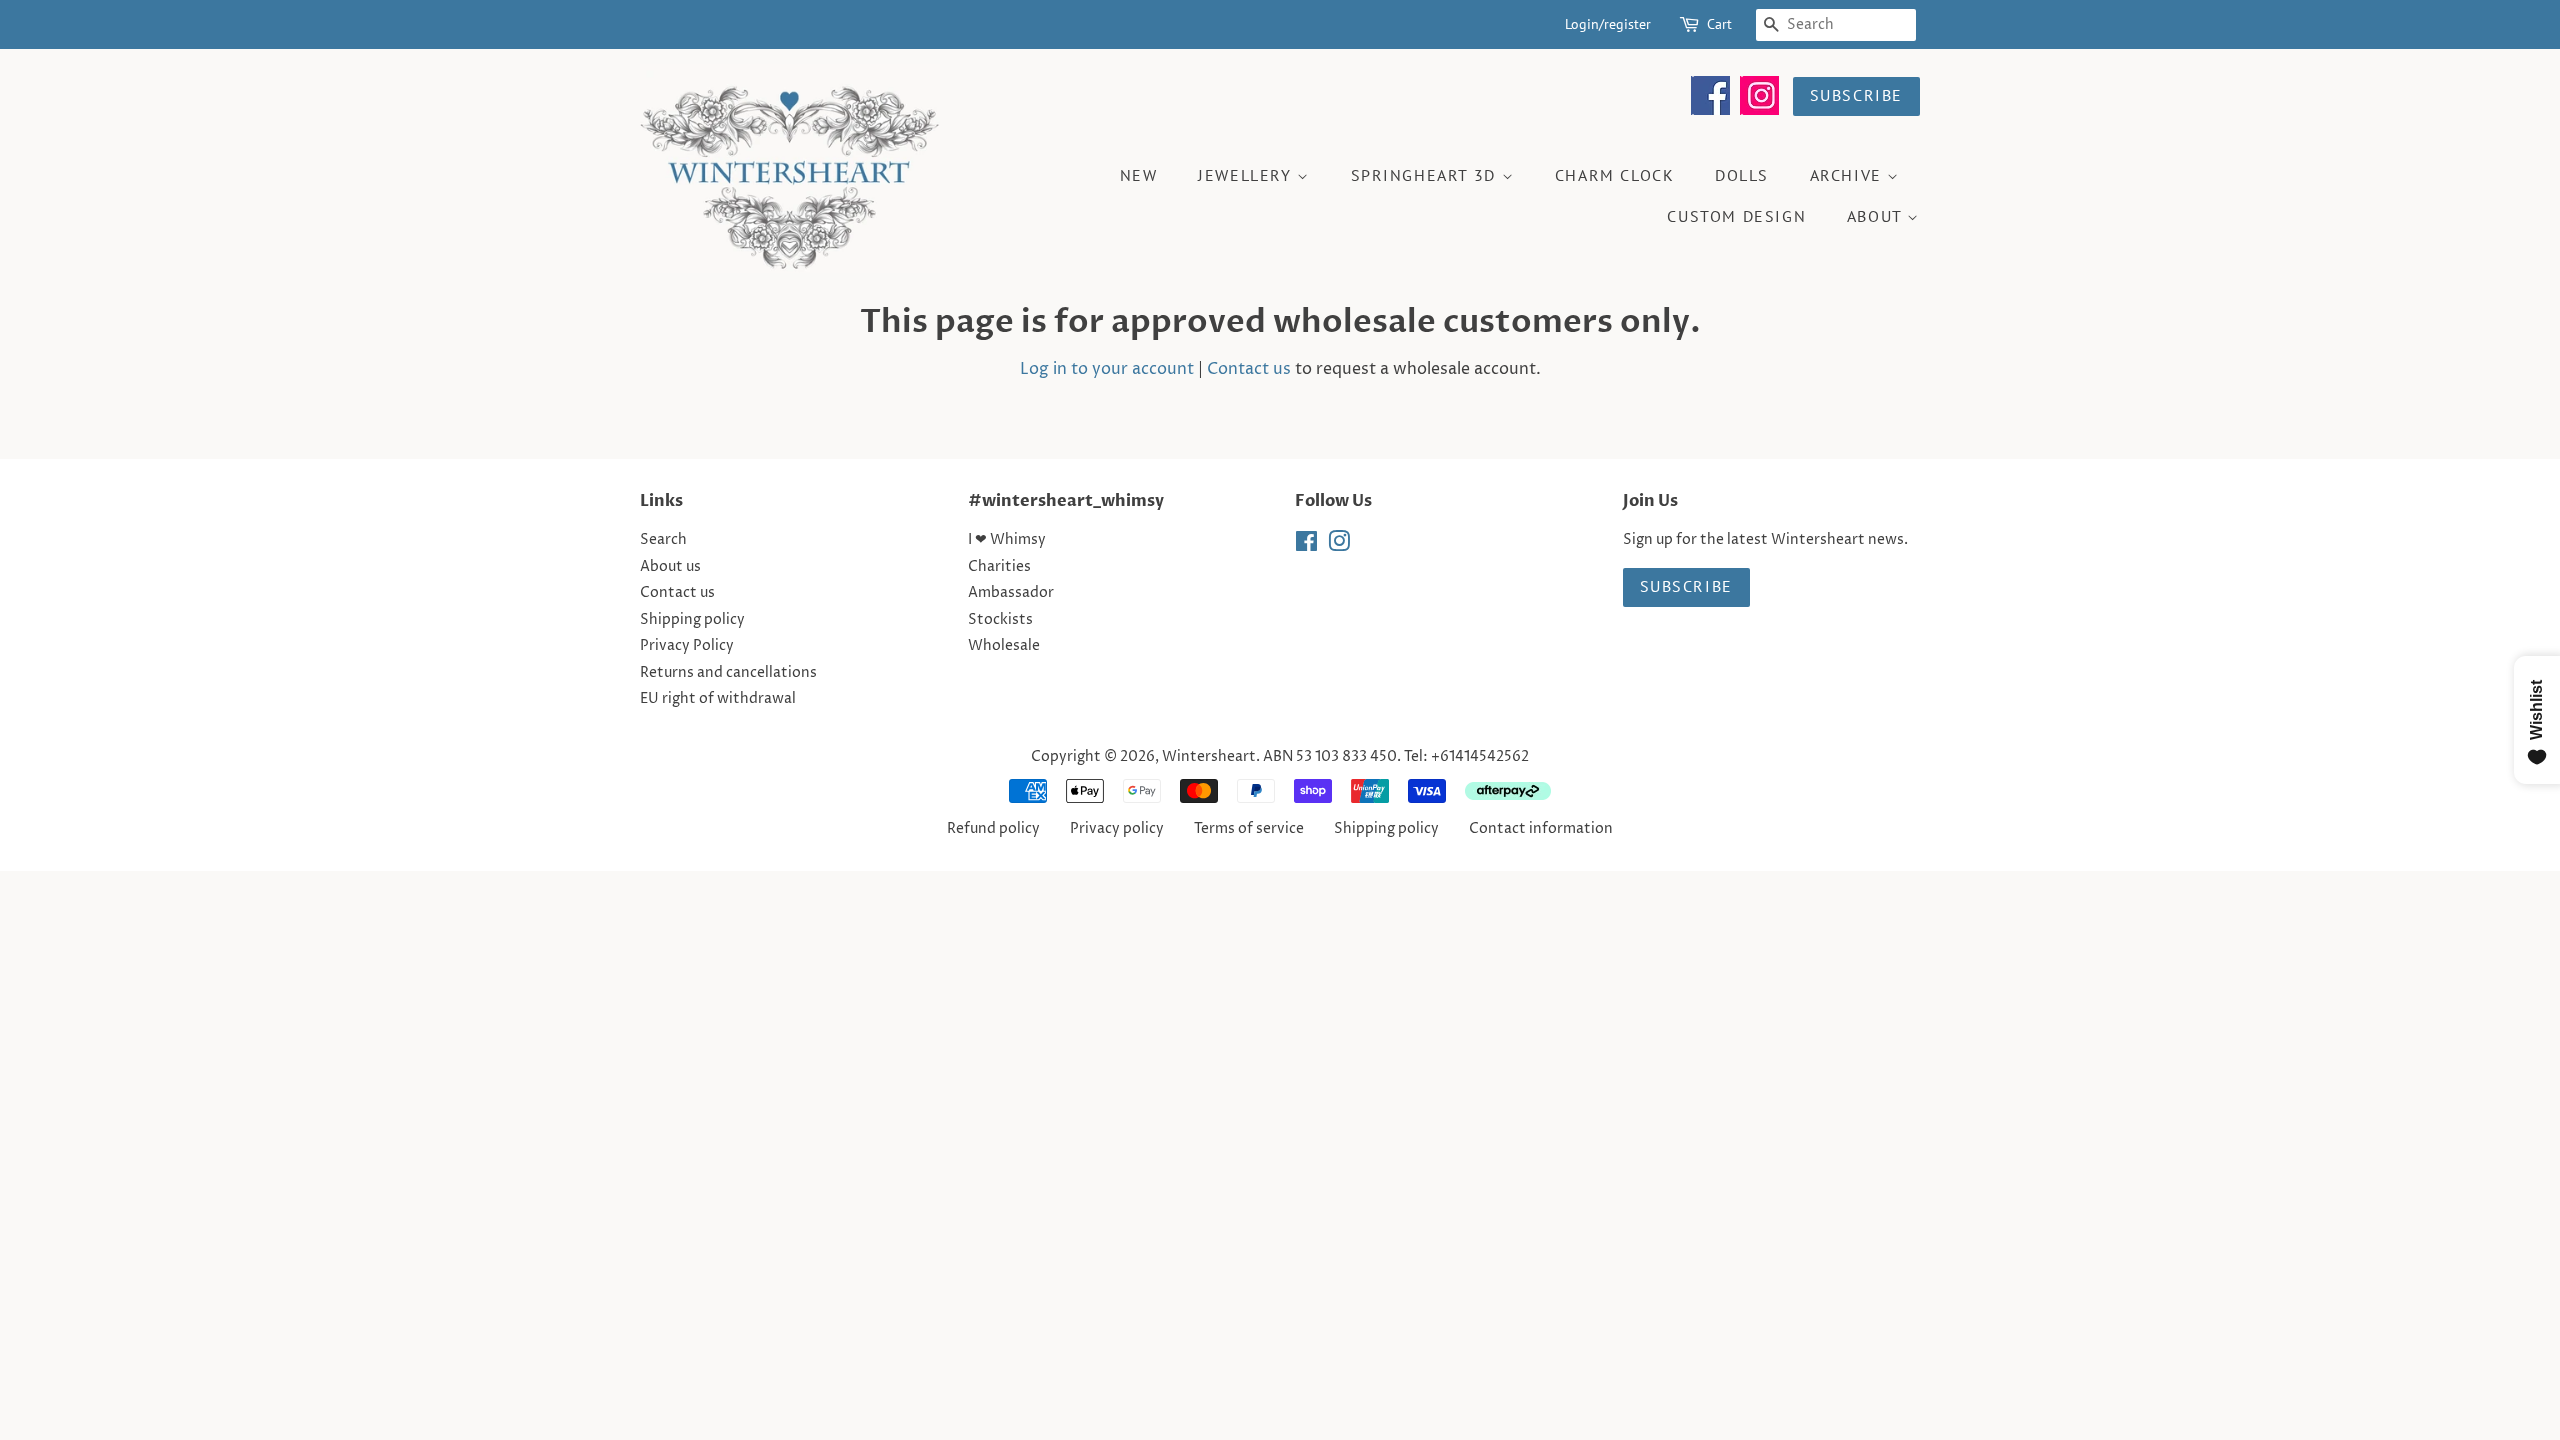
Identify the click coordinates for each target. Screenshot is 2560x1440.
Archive (1849, 175)
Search (663, 540)
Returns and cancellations (728, 673)
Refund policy (993, 829)
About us (670, 567)
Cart (1719, 24)
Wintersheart (1209, 757)
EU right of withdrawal (718, 699)
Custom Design (1736, 216)
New (1139, 175)
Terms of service (1249, 829)
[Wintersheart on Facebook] (1710, 110)
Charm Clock (1615, 175)
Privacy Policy (687, 646)
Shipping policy (692, 620)
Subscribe (1856, 95)
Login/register (1608, 24)
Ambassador (1011, 593)
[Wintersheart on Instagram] (1759, 110)
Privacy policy (1117, 829)
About (1877, 216)
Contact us (1249, 369)
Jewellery (1247, 175)
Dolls (1742, 175)
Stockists (1000, 620)
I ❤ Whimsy (1007, 540)
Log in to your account (1107, 369)
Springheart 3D (1426, 175)
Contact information (1541, 829)
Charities (999, 567)
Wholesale (1004, 646)
